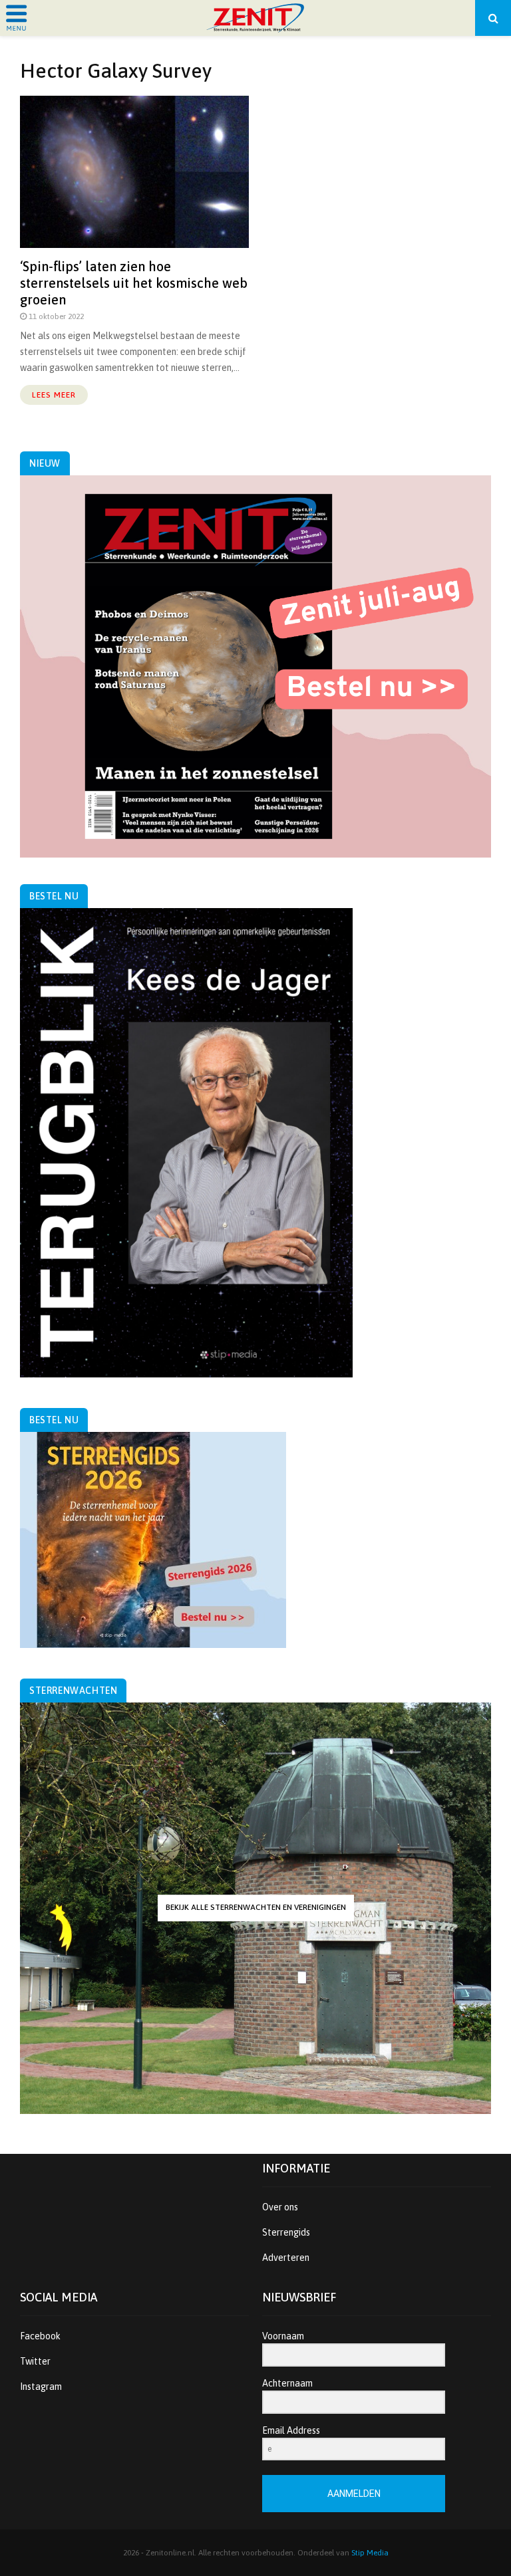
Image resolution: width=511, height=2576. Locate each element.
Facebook (40, 2336)
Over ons (280, 2207)
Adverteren (286, 2258)
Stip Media (370, 2553)
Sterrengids (286, 2232)
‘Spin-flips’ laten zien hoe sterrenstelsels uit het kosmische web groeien (134, 283)
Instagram (41, 2387)
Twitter (35, 2361)
